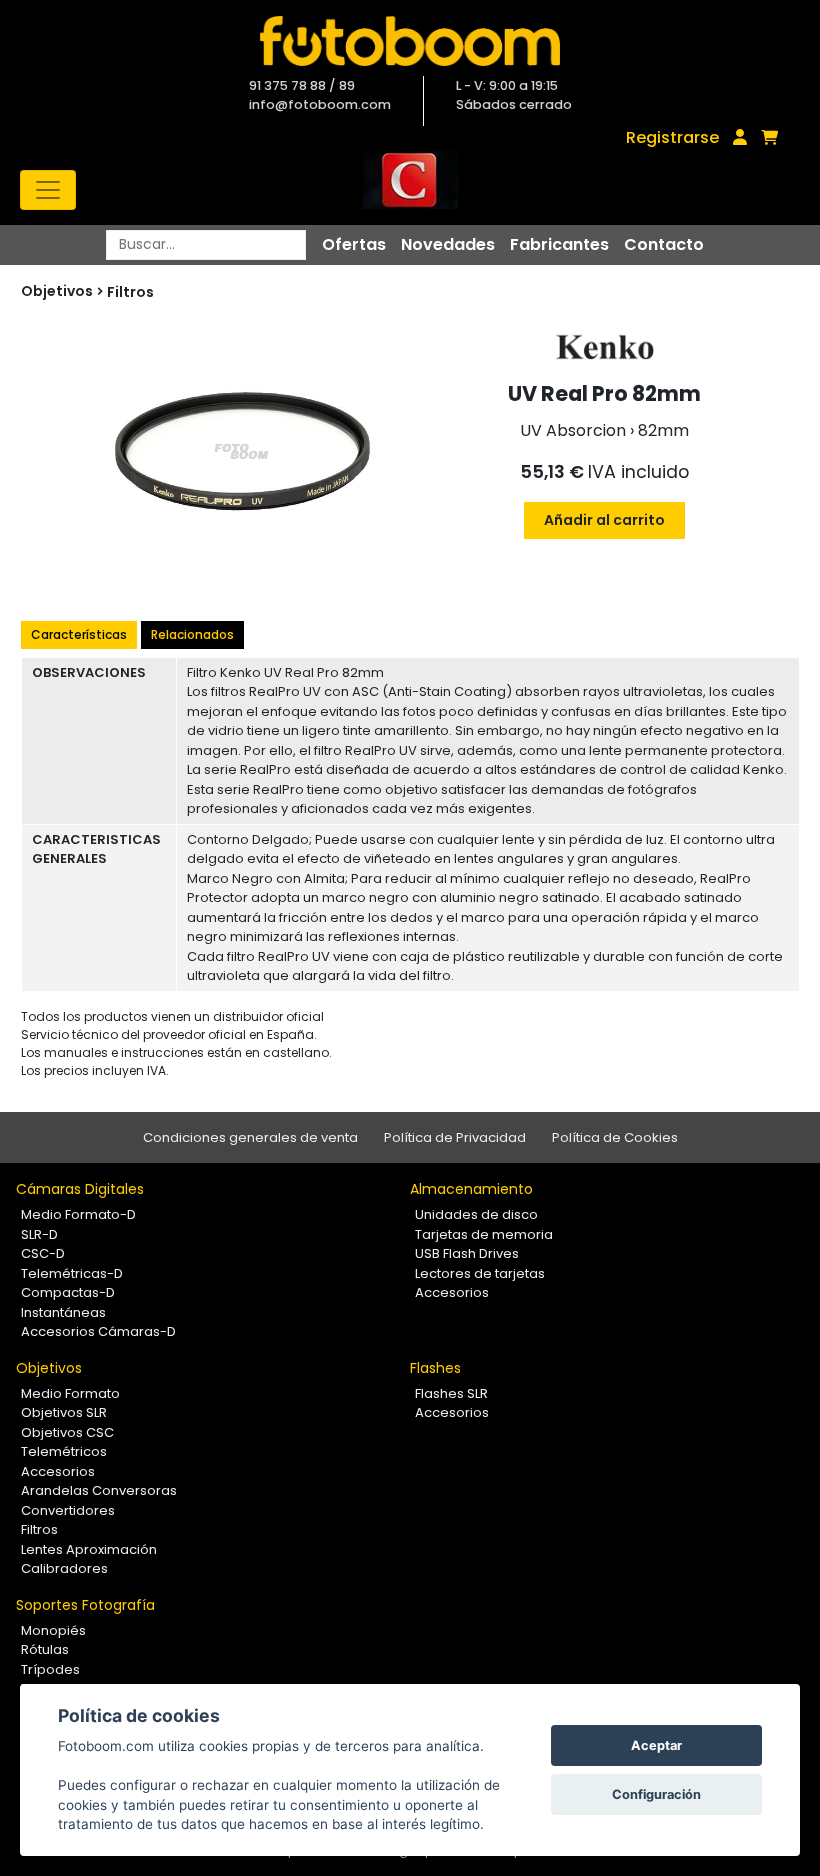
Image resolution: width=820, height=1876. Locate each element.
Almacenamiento (471, 1189)
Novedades (448, 244)
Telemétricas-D (72, 1273)
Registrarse (672, 137)
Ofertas (354, 244)
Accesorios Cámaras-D (98, 1331)
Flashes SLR (451, 1393)
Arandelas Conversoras (99, 1490)
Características (79, 634)
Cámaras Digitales (80, 1189)
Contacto (664, 244)
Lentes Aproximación (89, 1549)
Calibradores (64, 1568)
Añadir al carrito (604, 520)
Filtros (130, 292)
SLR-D (39, 1234)
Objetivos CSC (67, 1432)
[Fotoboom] (410, 41)
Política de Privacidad (455, 1137)
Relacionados (192, 634)
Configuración (656, 1794)
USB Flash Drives (467, 1253)
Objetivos (49, 1368)
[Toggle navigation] (48, 190)
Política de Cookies (615, 1137)
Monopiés (53, 1630)
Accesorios (452, 1292)
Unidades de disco (476, 1214)
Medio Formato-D (78, 1214)
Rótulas (45, 1649)
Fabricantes (559, 244)
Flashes (435, 1368)
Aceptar (656, 1745)
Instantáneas (63, 1312)
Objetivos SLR (64, 1412)
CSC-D (43, 1253)
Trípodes (50, 1669)
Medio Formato (70, 1393)
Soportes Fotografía (85, 1605)
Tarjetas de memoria (484, 1234)
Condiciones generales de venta (250, 1137)
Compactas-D (68, 1292)
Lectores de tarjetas (480, 1273)
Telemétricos (64, 1451)
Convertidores (68, 1510)
